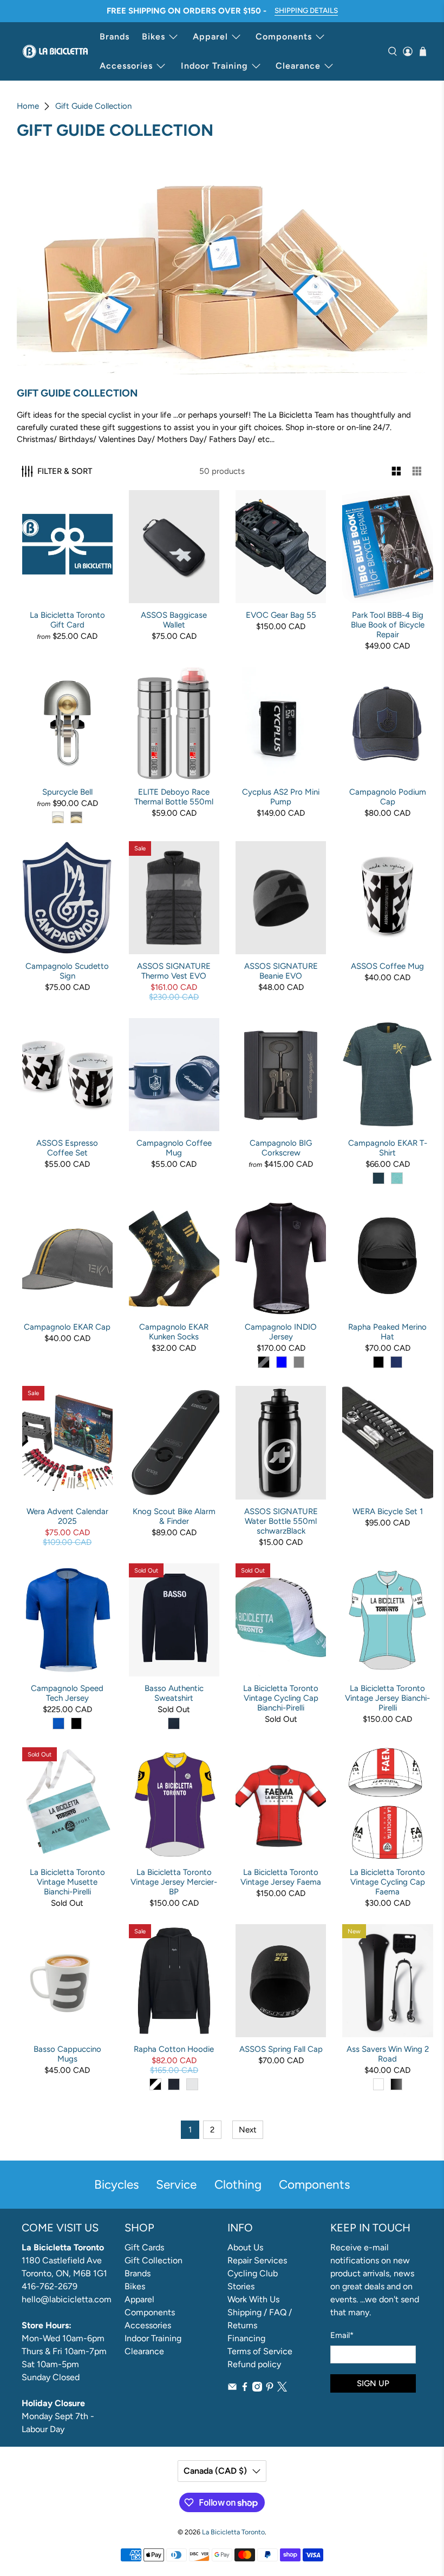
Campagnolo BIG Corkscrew (281, 1148)
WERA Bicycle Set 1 (388, 1511)
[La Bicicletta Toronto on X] (282, 2389)
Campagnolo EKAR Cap (67, 1327)
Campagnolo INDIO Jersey (281, 1332)
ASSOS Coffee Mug (387, 966)
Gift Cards (144, 2247)
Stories (241, 2286)
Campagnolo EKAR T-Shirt (388, 1148)
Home (28, 106)
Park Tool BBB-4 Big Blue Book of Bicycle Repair (388, 625)
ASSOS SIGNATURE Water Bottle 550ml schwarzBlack (281, 1521)
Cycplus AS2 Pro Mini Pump (281, 797)
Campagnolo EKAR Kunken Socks (174, 1332)
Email (342, 2335)
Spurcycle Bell (67, 792)
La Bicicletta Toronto (233, 2532)
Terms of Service (260, 2351)
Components (284, 37)
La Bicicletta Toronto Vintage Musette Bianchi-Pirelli (67, 1882)
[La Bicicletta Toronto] (55, 51)
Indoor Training (214, 66)
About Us (245, 2247)
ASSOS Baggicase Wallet (174, 620)
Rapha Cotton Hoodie (174, 2049)
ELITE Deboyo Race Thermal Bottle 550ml (174, 797)
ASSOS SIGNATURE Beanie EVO (281, 971)
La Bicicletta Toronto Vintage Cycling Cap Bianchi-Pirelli (281, 1698)
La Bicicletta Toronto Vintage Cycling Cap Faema (387, 1882)
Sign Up (373, 2383)
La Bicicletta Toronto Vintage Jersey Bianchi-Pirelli (387, 1698)
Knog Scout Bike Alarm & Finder (174, 1516)
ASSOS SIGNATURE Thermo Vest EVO (174, 971)
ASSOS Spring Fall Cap (281, 2049)
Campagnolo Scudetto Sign (67, 971)
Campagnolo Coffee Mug (174, 1148)
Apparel (210, 37)
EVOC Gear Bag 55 (281, 615)
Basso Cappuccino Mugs (67, 2054)
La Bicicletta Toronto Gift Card (67, 620)
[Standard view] (397, 471)
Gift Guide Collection (93, 106)
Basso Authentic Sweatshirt (174, 1693)
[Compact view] (417, 471)
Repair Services (257, 2260)
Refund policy (254, 2364)
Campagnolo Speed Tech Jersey (67, 1693)
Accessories (126, 66)
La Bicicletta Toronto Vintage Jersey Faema (281, 1877)
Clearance (298, 66)
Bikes (154, 37)
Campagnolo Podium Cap (388, 797)
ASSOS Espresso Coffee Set (67, 1148)
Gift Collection (154, 2260)
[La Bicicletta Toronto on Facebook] (245, 2389)
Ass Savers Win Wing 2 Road (388, 2054)
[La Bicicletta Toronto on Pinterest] (270, 2389)
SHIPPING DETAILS (306, 10)
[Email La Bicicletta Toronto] (232, 2389)
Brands (115, 37)
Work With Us (253, 2299)
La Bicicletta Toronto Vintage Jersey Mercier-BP (174, 1882)
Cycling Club (253, 2273)
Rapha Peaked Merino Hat (387, 1332)
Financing (246, 2338)
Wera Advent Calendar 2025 (67, 1516)
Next (248, 2130)
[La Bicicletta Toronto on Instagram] (257, 2389)
